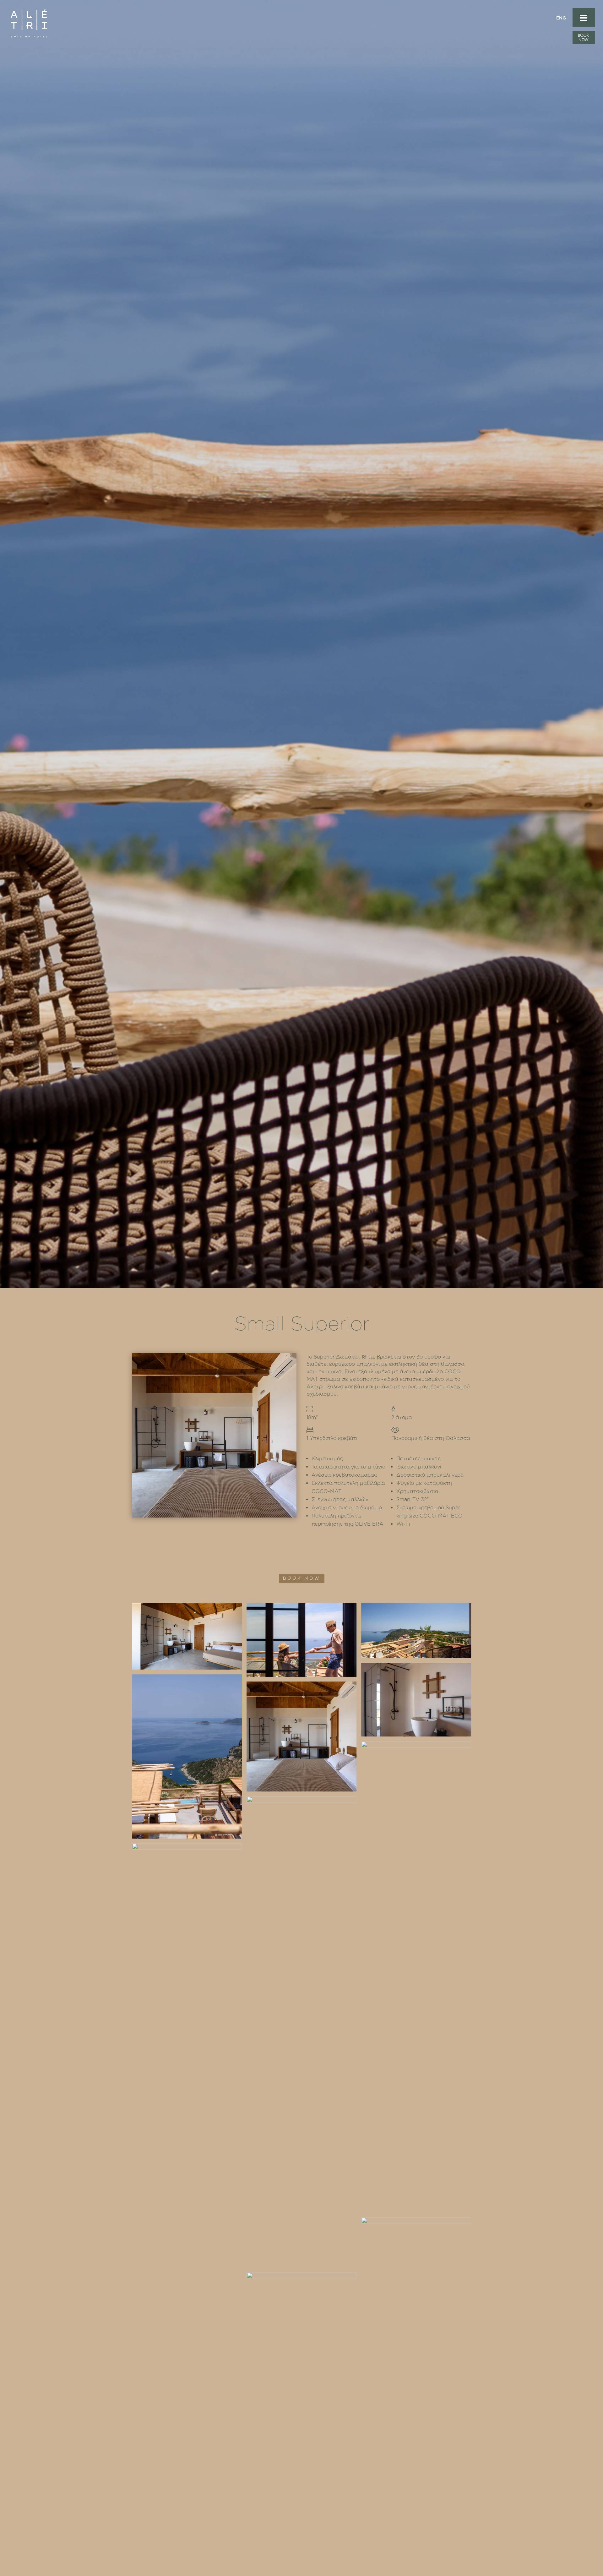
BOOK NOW (302, 1578)
